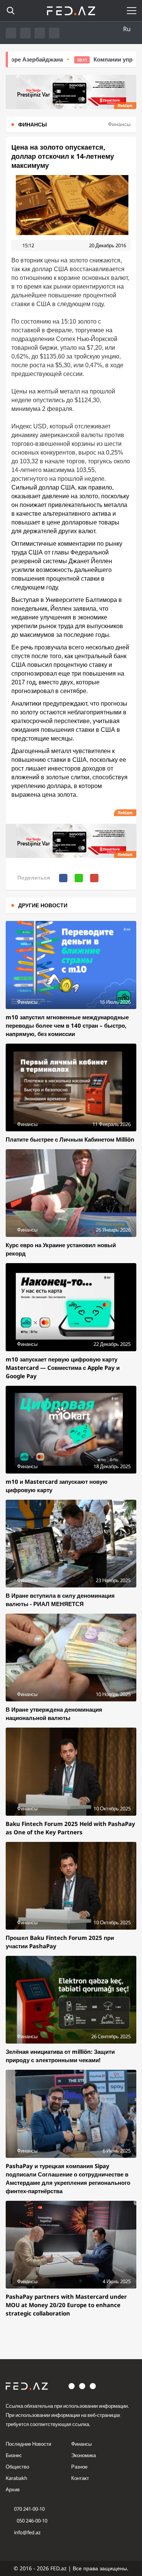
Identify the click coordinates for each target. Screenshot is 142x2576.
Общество (17, 2467)
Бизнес (14, 2455)
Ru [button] (127, 29)
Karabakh (16, 2478)
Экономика (83, 2455)
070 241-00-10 (29, 2509)
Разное (79, 2467)
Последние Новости (28, 2444)
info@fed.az (27, 2532)
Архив (13, 2489)
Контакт (80, 2478)
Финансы (81, 2444)
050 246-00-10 (31, 2521)
